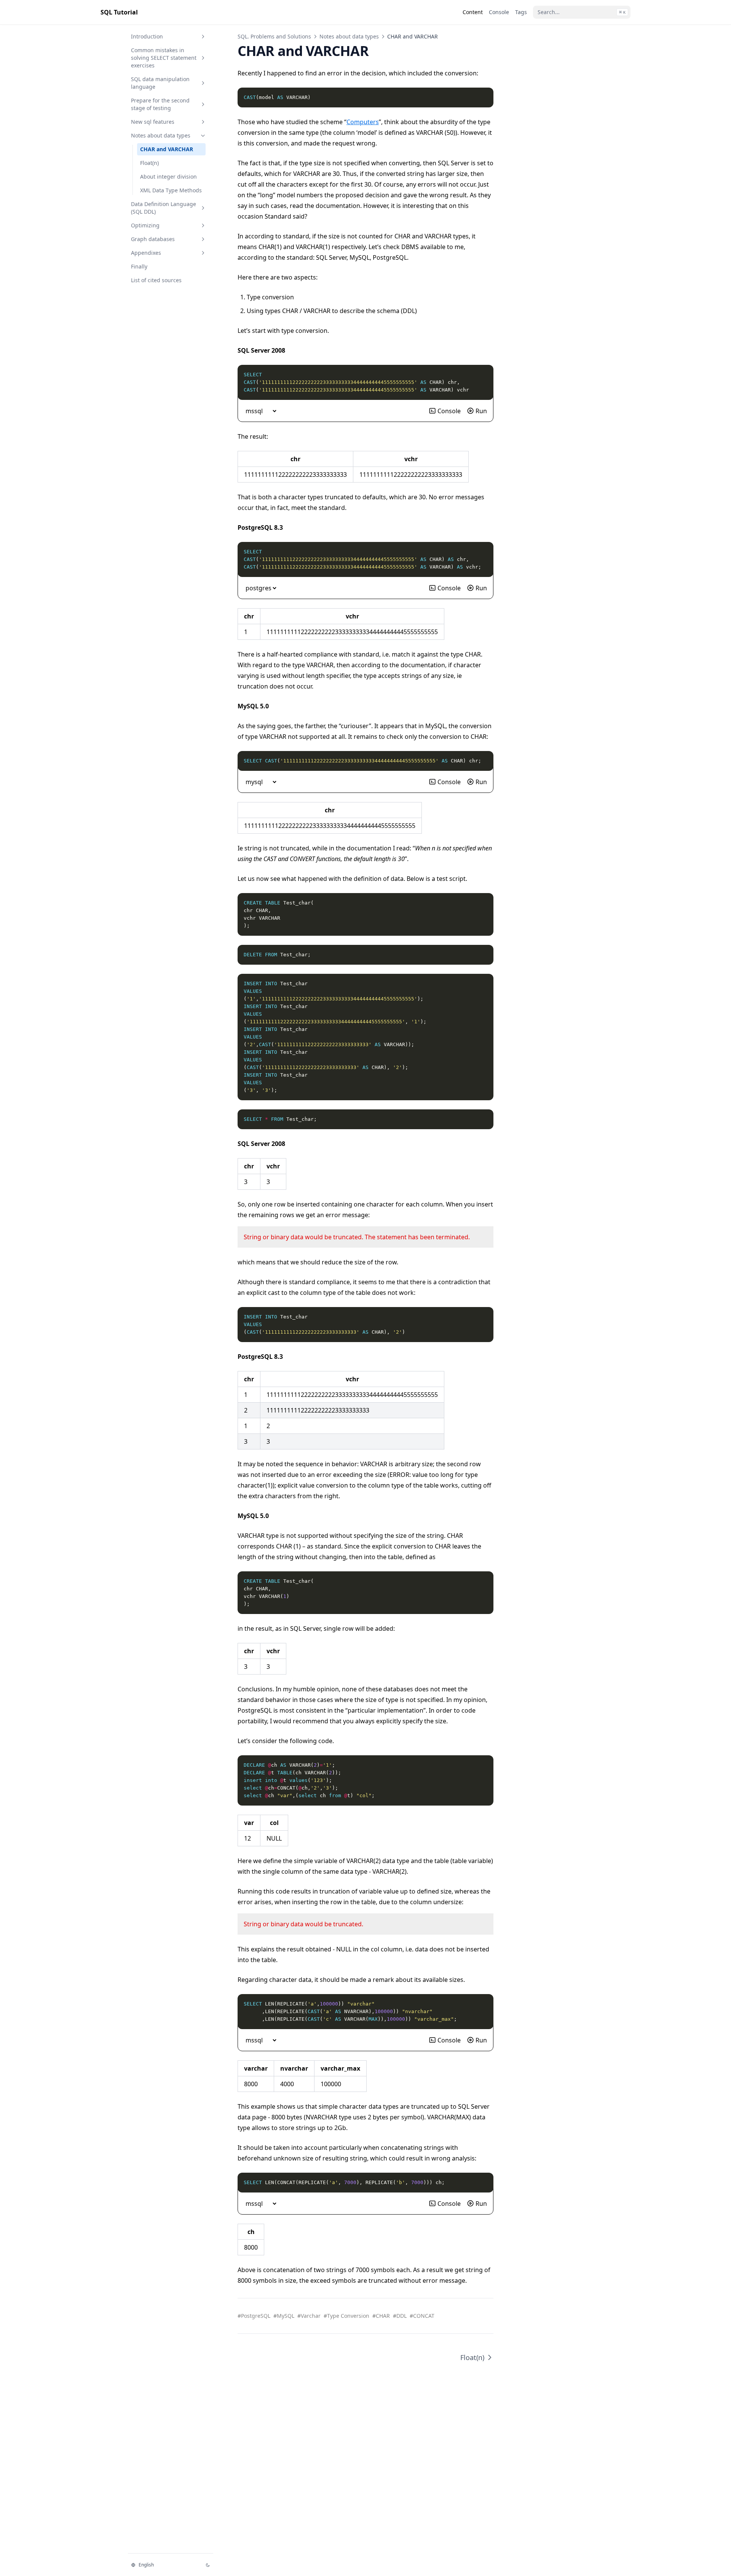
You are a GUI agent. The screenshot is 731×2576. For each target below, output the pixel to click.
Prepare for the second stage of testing (160, 104)
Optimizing (145, 225)
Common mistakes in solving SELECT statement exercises (164, 58)
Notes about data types (161, 135)
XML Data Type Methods (171, 190)
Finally (139, 266)
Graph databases (153, 239)
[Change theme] (208, 2565)
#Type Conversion (346, 2316)
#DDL (400, 2316)
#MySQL (284, 2316)
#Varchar (309, 2316)
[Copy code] (484, 97)
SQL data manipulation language (160, 83)
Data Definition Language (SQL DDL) (164, 208)
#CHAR (381, 2316)
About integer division (168, 177)
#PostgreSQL (254, 2316)
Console (449, 411)
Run (481, 411)
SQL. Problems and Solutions (274, 36)
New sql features (153, 122)
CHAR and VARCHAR (167, 149)
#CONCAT (422, 2316)
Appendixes (146, 253)
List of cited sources (156, 280)
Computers (363, 122)
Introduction (147, 36)
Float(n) (149, 163)
